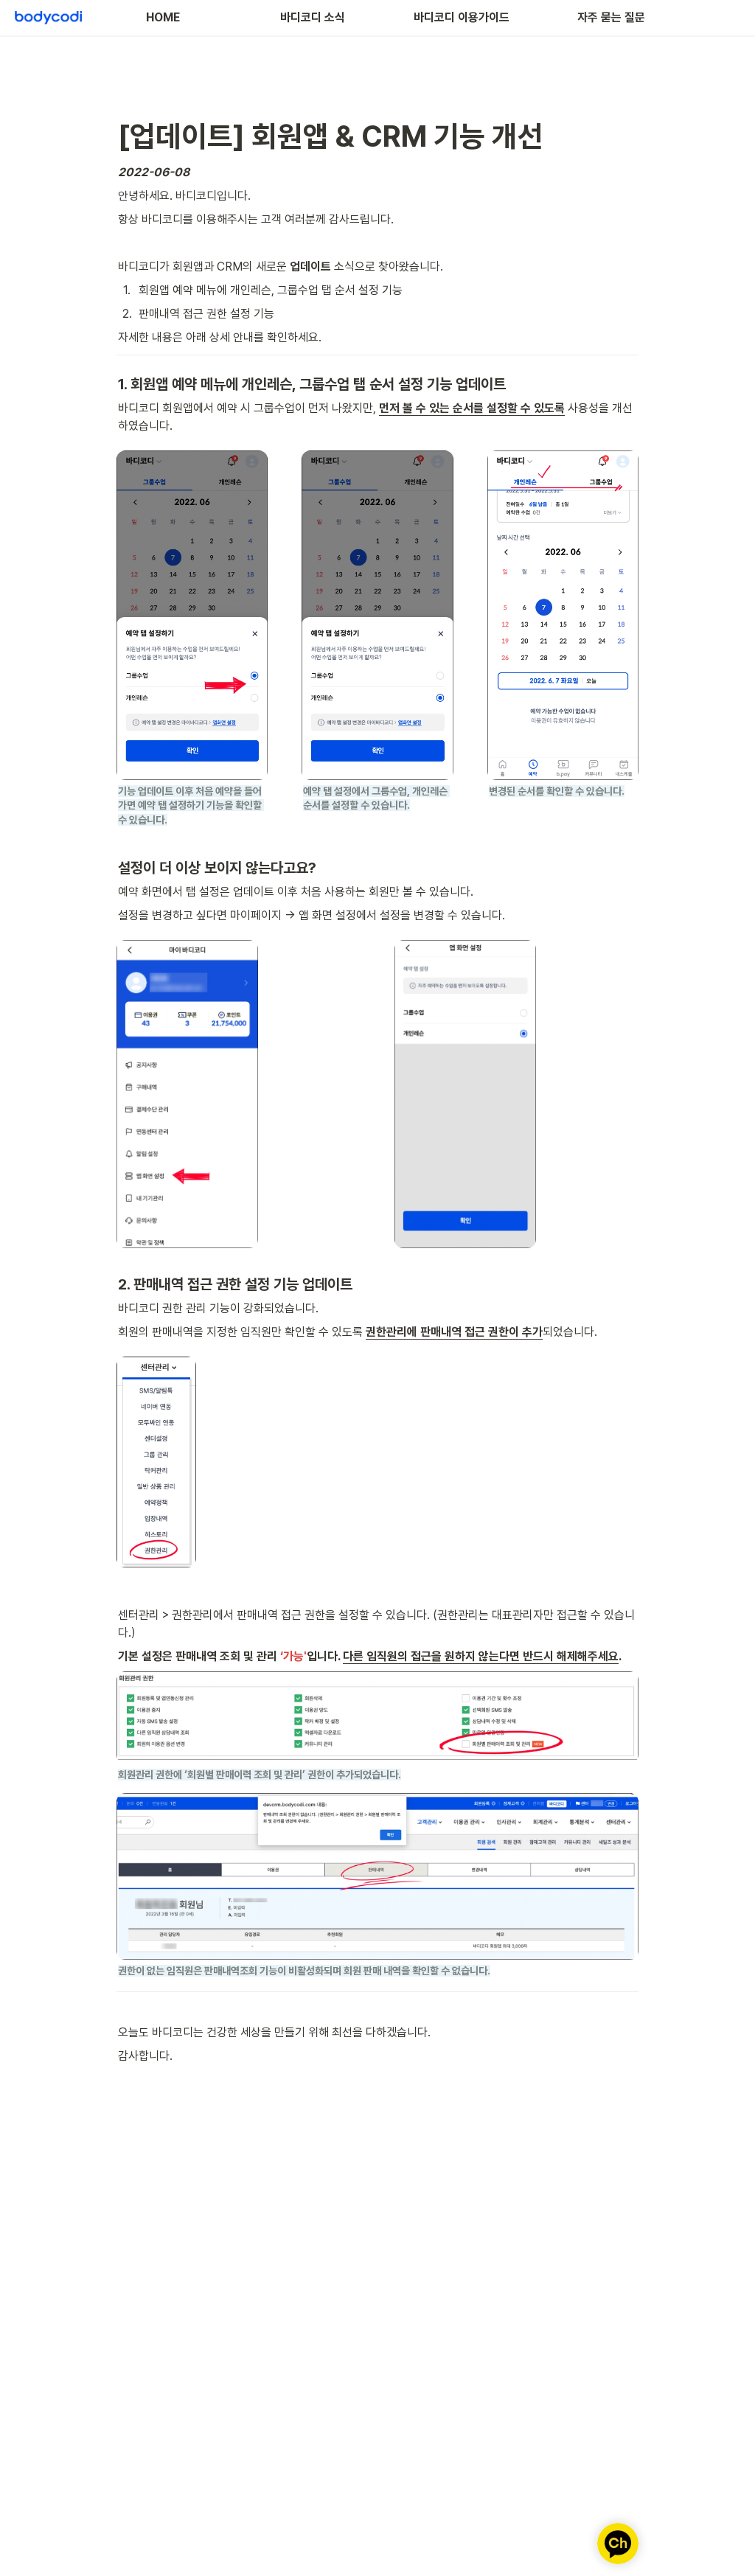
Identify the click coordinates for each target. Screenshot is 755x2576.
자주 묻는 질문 (611, 17)
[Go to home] (48, 18)
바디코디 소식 (313, 17)
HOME (163, 17)
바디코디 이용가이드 (462, 17)
